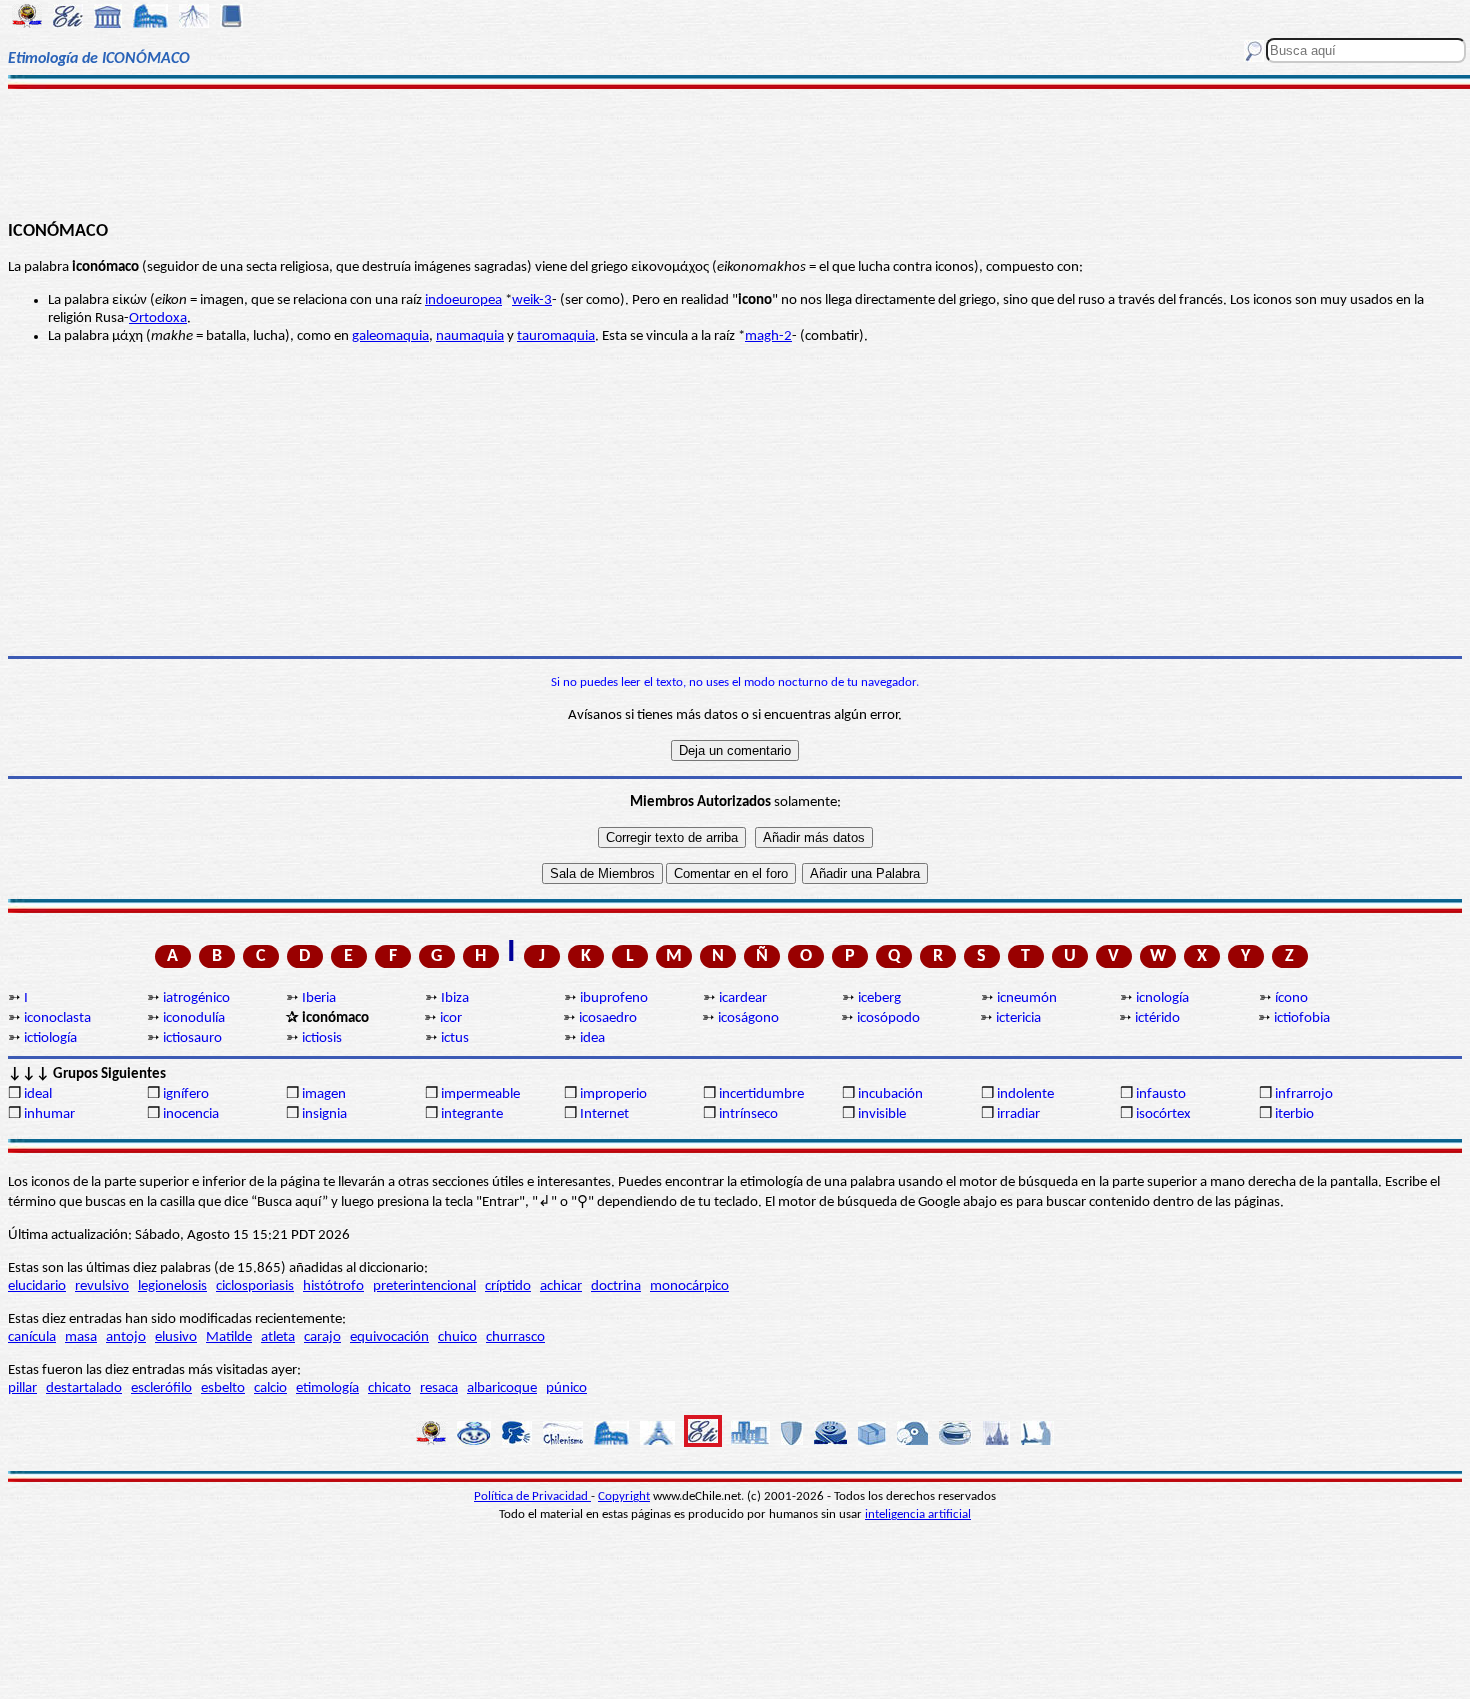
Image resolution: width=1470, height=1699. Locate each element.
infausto (1161, 1094)
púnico (566, 1388)
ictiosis (322, 1038)
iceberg (879, 998)
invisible (882, 1114)
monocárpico (689, 1286)
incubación (890, 1094)
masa (81, 1337)
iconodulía (194, 1018)
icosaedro (608, 1018)
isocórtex (1163, 1114)
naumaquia (470, 336)
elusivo (176, 1337)
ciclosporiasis (255, 1286)
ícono (1291, 998)
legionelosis (172, 1286)
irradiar (1018, 1114)
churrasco (515, 1337)
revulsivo (102, 1286)
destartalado (84, 1388)
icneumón (1027, 998)
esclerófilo (161, 1388)
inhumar (49, 1114)
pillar (22, 1388)
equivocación (389, 1337)
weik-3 (532, 300)
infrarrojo (1304, 1094)
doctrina (616, 1286)
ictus (455, 1038)
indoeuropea (463, 300)
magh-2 (768, 336)
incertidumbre (761, 1094)
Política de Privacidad (532, 1496)
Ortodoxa (158, 318)
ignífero (186, 1094)
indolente (1025, 1094)
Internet (604, 1114)
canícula (32, 1337)
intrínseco (748, 1114)
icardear (743, 998)
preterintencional (424, 1286)
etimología (327, 1388)
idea (592, 1038)
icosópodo (888, 1018)
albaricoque (502, 1388)
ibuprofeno (614, 998)
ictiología (50, 1038)
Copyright (624, 1496)
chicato (389, 1388)
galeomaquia (390, 336)
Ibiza (455, 998)
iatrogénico (196, 998)
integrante (472, 1114)
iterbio (1294, 1114)
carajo (322, 1337)
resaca (439, 1388)
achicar (561, 1286)
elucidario (37, 1286)
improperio (613, 1094)
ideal (38, 1094)
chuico (457, 1337)
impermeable (480, 1094)
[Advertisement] (734, 152)
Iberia (319, 998)
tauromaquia (556, 336)
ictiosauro (192, 1038)
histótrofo (333, 1286)
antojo (126, 1337)
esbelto (223, 1388)
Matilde (229, 1337)
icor (451, 1018)
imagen (324, 1094)
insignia (324, 1114)
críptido (508, 1286)
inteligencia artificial (918, 1514)
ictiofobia (1302, 1018)
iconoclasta (57, 1018)
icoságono (748, 1018)
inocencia (191, 1114)
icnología (1162, 998)
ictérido (1157, 1018)
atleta (278, 1337)
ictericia (1018, 1018)
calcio (270, 1388)
